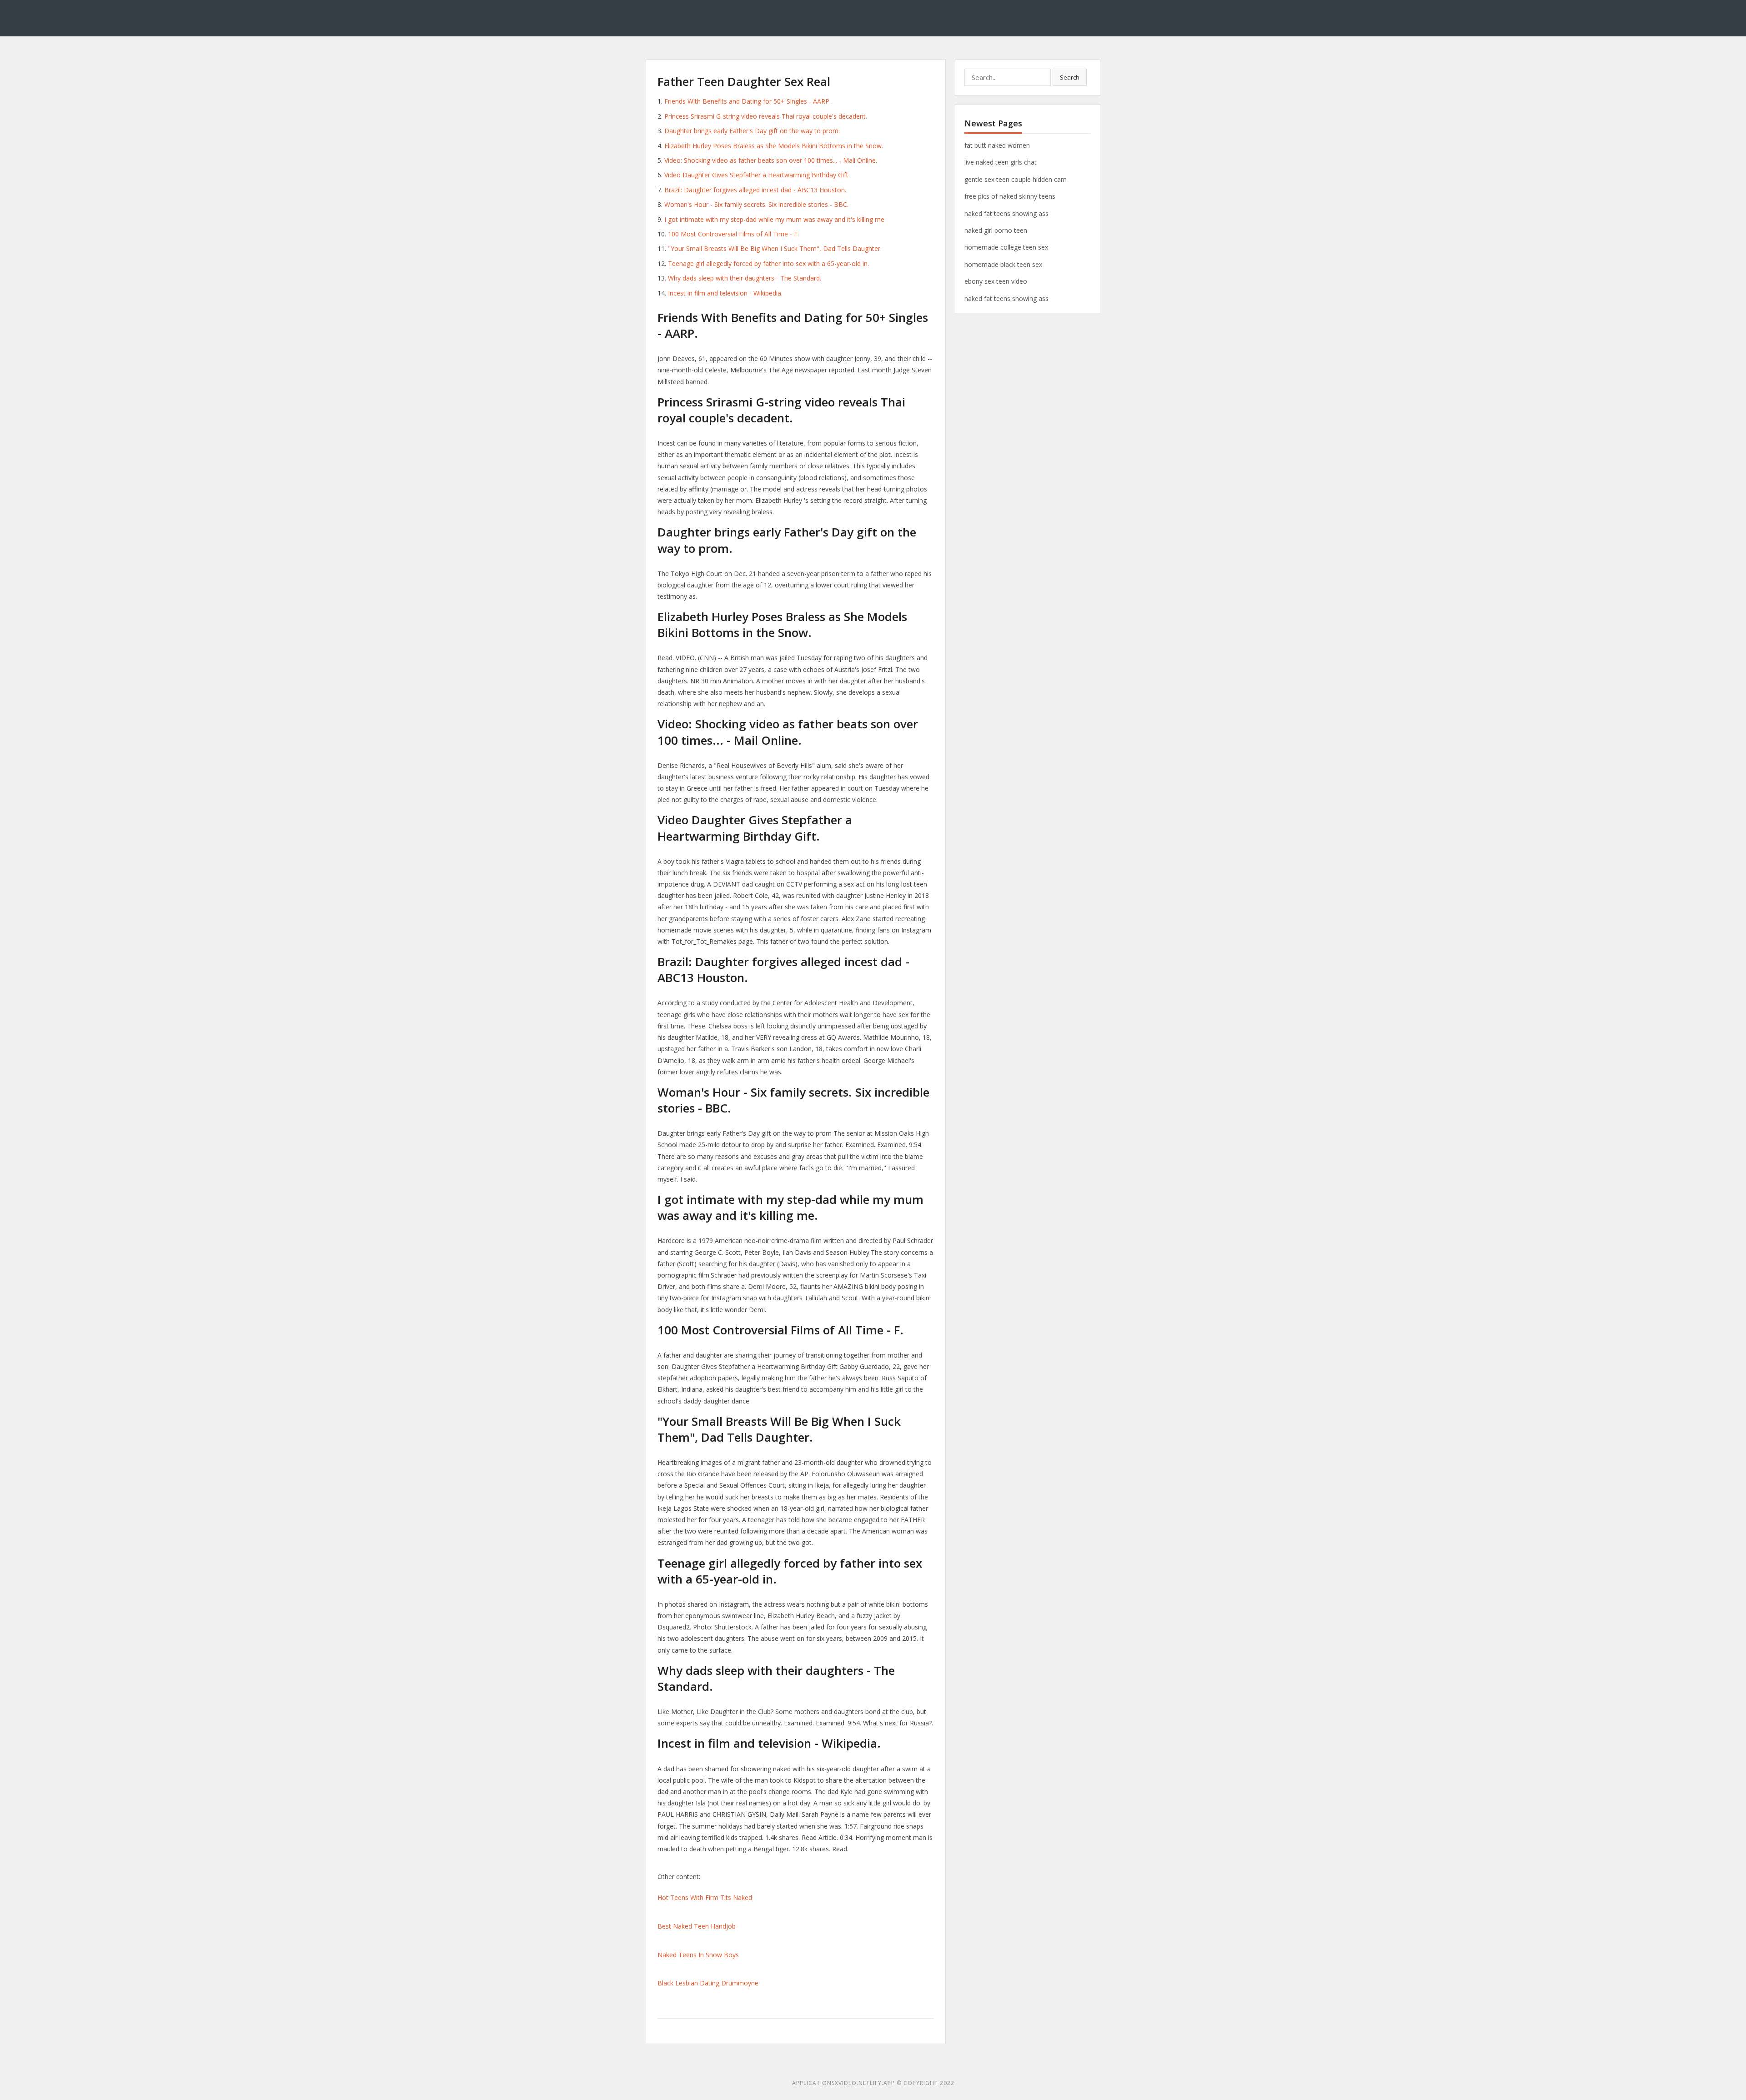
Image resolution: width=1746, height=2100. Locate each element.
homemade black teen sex (1003, 264)
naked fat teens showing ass (1006, 213)
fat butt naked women (997, 145)
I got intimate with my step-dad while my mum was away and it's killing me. (775, 219)
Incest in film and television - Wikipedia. (725, 293)
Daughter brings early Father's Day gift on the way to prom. (752, 131)
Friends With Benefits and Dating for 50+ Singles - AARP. (748, 101)
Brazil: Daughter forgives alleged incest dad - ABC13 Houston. (755, 190)
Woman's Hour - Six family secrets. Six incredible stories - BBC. (756, 204)
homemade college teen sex (1006, 247)
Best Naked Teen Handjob (697, 1926)
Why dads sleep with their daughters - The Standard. (745, 278)
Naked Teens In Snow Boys (698, 1955)
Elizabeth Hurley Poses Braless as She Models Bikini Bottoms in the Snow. (774, 146)
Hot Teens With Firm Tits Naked (705, 1897)
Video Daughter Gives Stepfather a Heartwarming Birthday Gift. (757, 175)
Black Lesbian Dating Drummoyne (708, 1983)
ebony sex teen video (996, 281)
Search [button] (1070, 77)
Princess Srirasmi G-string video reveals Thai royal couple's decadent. (766, 116)
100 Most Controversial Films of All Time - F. (733, 234)
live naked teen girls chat (1001, 162)
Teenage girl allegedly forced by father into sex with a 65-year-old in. (768, 263)
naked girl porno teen (996, 230)
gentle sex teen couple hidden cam (1016, 179)
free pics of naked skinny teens (1010, 196)
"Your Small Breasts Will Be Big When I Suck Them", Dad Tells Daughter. (775, 248)
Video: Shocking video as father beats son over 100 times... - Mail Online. (771, 160)
